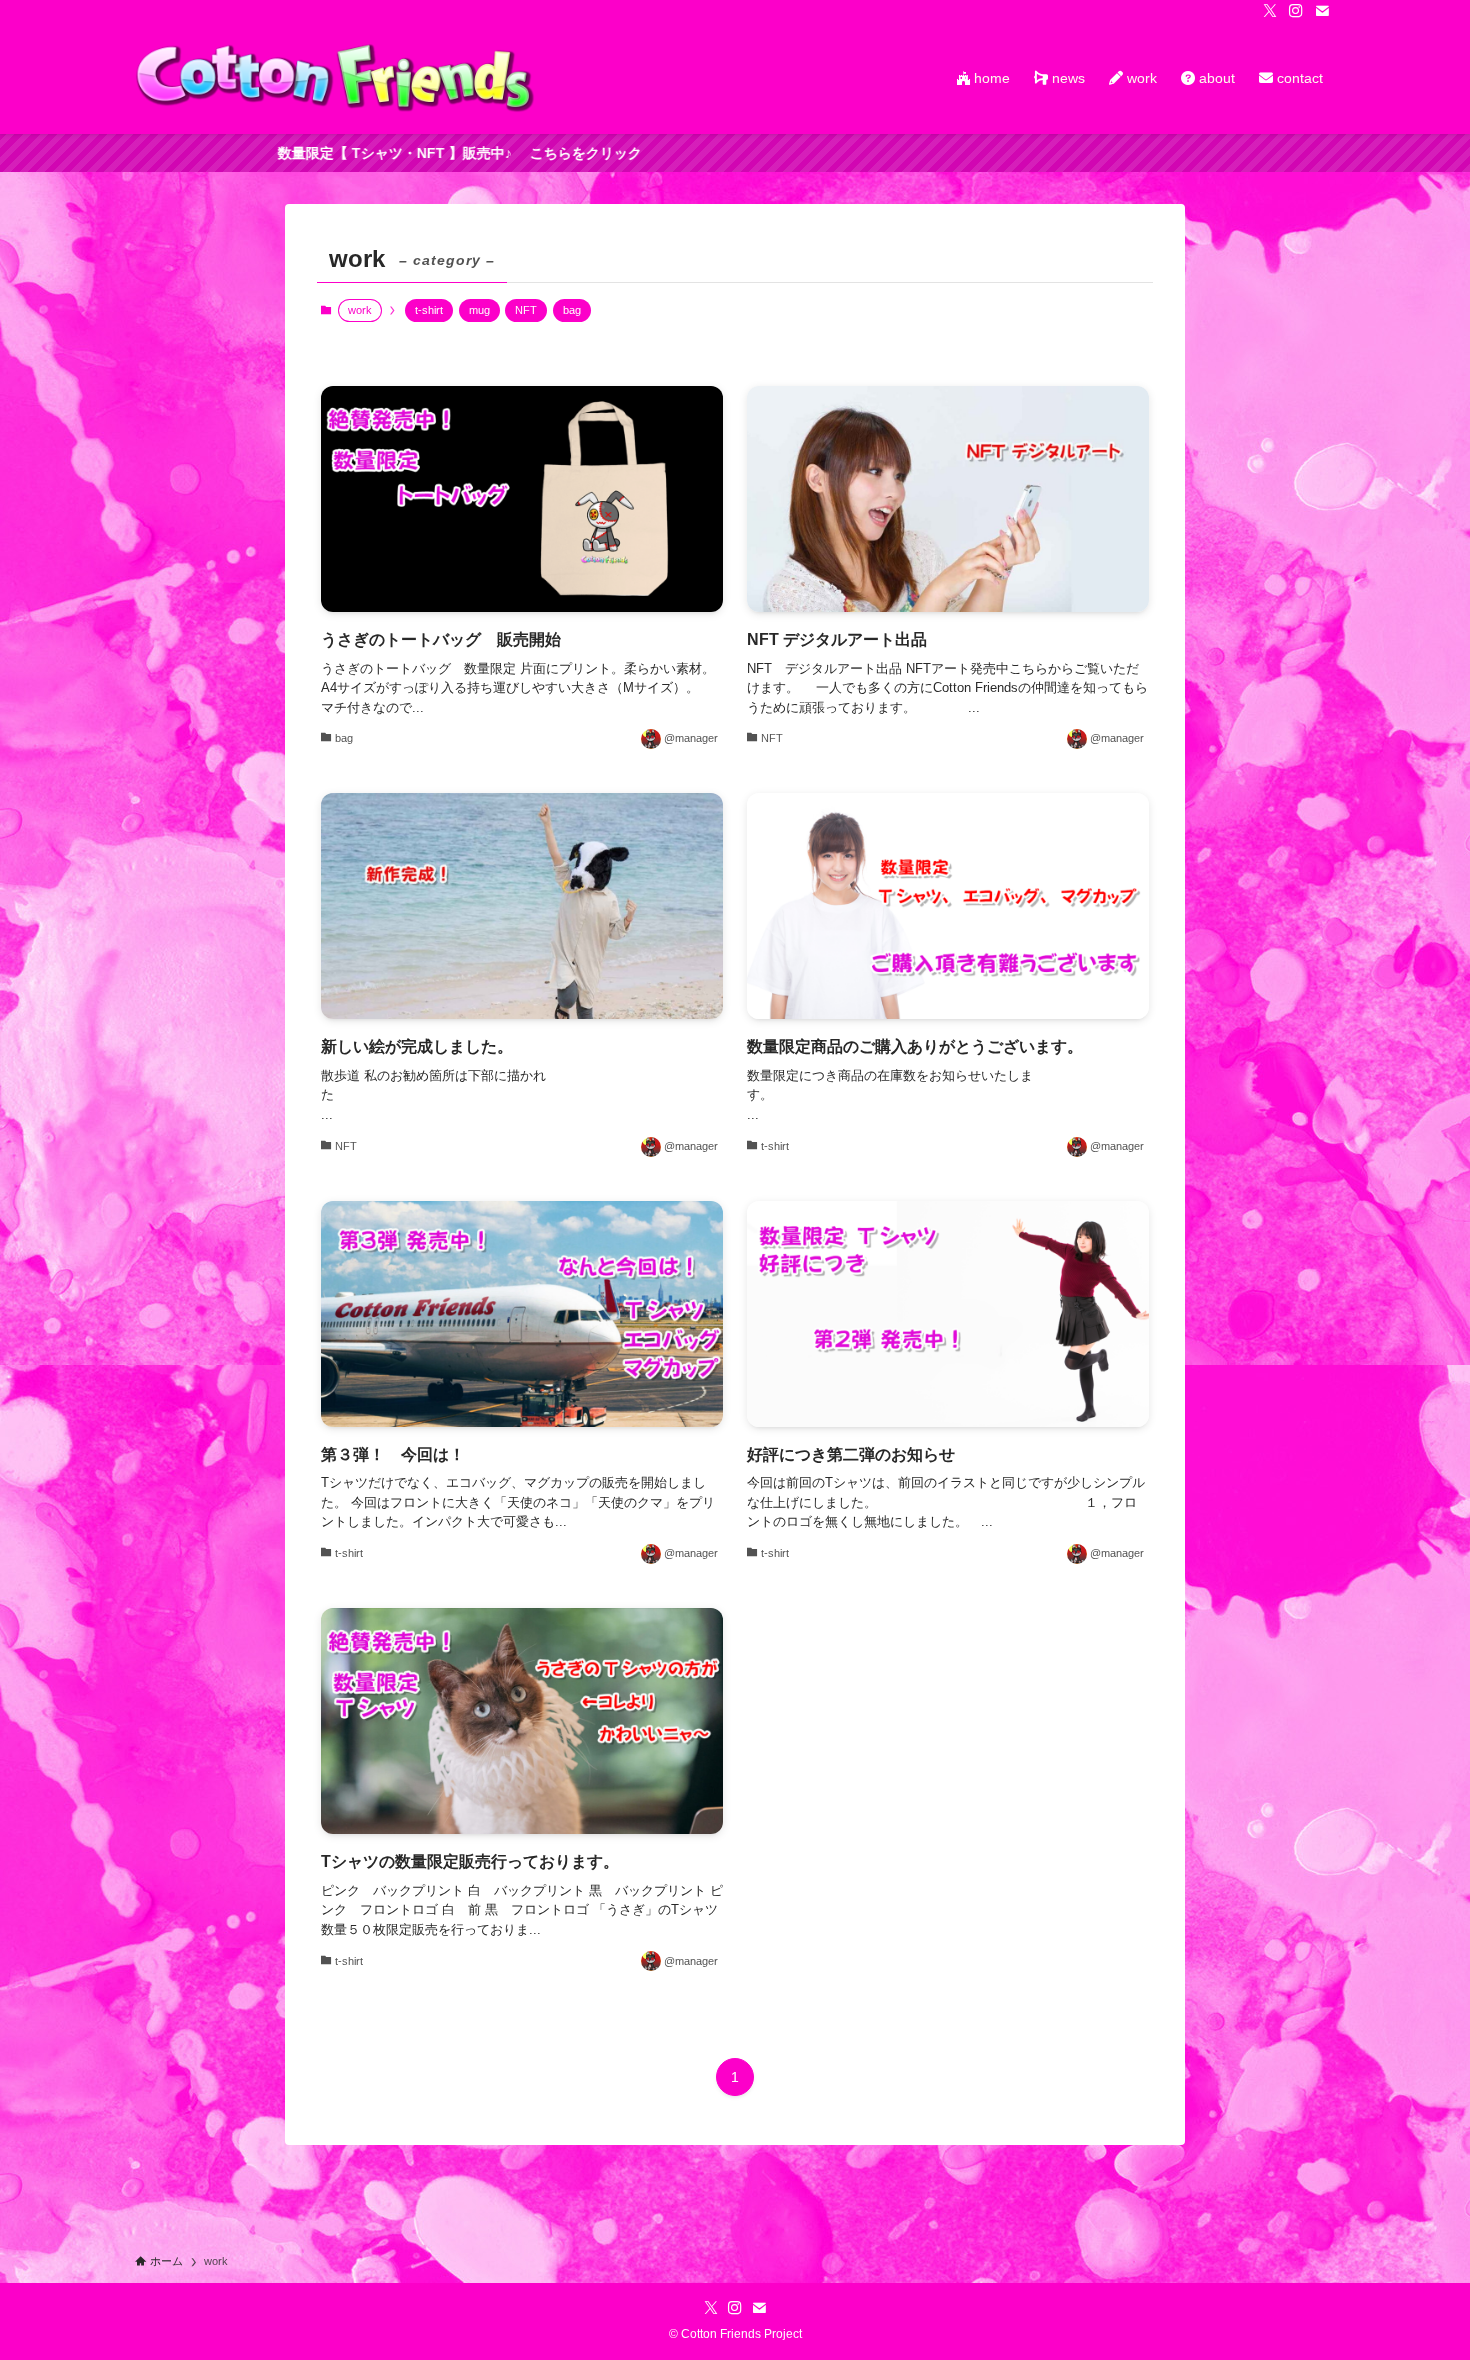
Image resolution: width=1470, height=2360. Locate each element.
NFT (526, 310)
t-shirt (429, 310)
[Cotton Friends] (335, 78)
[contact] (1322, 11)
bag (572, 310)
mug (479, 310)
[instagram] (1296, 11)
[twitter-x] (1270, 11)
